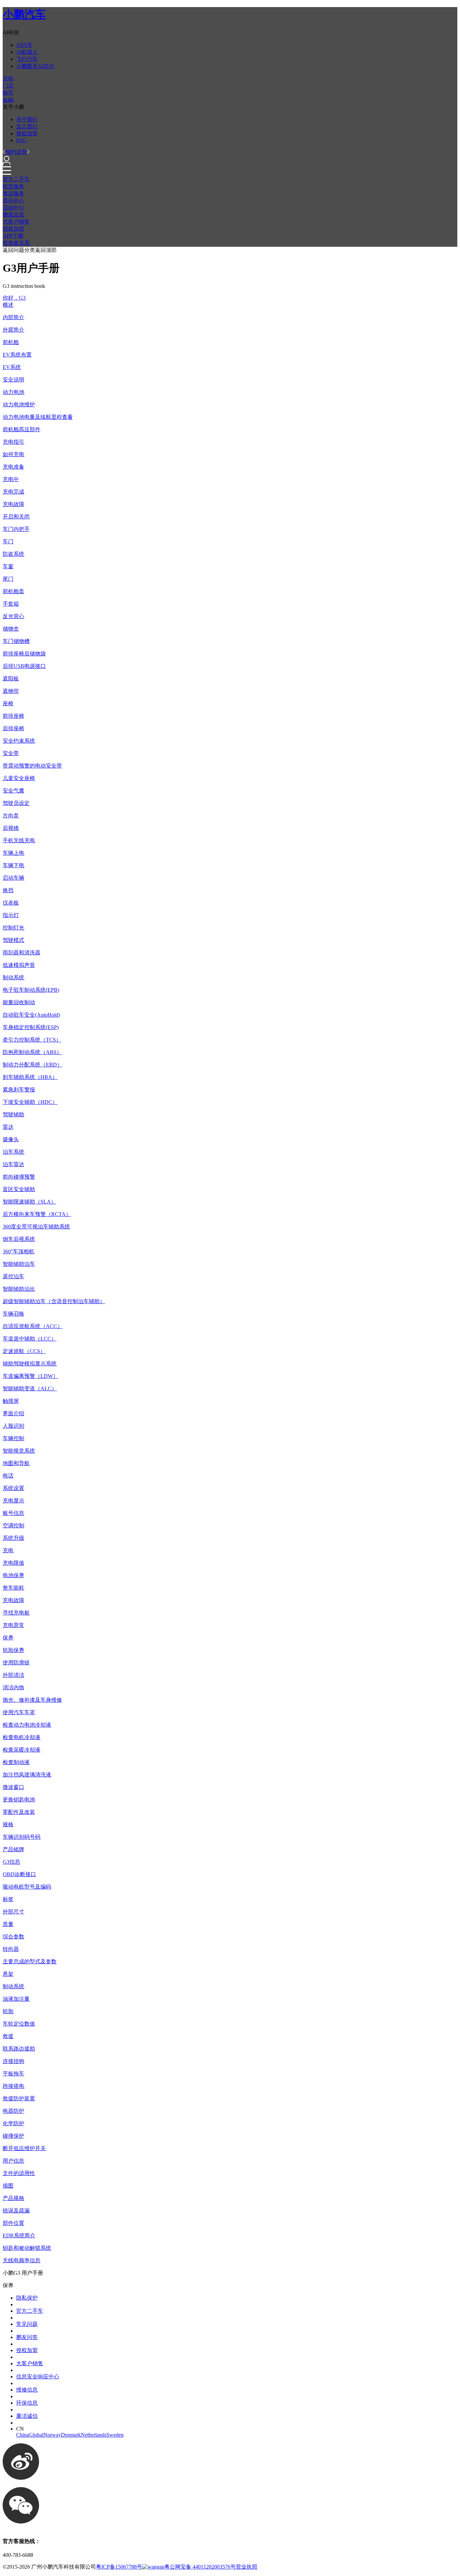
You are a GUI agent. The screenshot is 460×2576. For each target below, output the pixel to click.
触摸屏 (11, 1401)
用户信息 (13, 2161)
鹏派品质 (13, 215)
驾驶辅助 (13, 1114)
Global (36, 2435)
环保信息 (27, 2403)
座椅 (8, 703)
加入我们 (27, 126)
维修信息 (27, 2390)
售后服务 (13, 193)
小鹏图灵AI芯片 (35, 66)
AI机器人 (27, 52)
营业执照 (247, 2567)
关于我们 (27, 119)
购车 (8, 93)
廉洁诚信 (27, 2416)
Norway (52, 2435)
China (23, 2435)
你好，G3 (14, 298)
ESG (21, 140)
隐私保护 (27, 2298)
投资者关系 (16, 243)
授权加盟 (27, 133)
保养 (8, 1638)
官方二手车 (16, 179)
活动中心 (13, 208)
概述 (8, 305)
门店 (8, 86)
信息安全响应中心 (38, 2377)
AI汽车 (24, 45)
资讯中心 (13, 200)
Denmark (71, 2435)
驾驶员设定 (16, 803)
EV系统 (12, 367)
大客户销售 (16, 222)
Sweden (115, 2435)
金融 (8, 100)
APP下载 (13, 236)
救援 (8, 2036)
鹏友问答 (27, 2337)
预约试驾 (16, 152)
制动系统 (13, 977)
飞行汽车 (27, 59)
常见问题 (27, 2324)
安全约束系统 (19, 741)
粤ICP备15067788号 (119, 2567)
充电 (8, 79)
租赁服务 (13, 186)
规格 (8, 1824)
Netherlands (94, 2435)
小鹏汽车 (24, 14)
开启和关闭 (16, 517)
